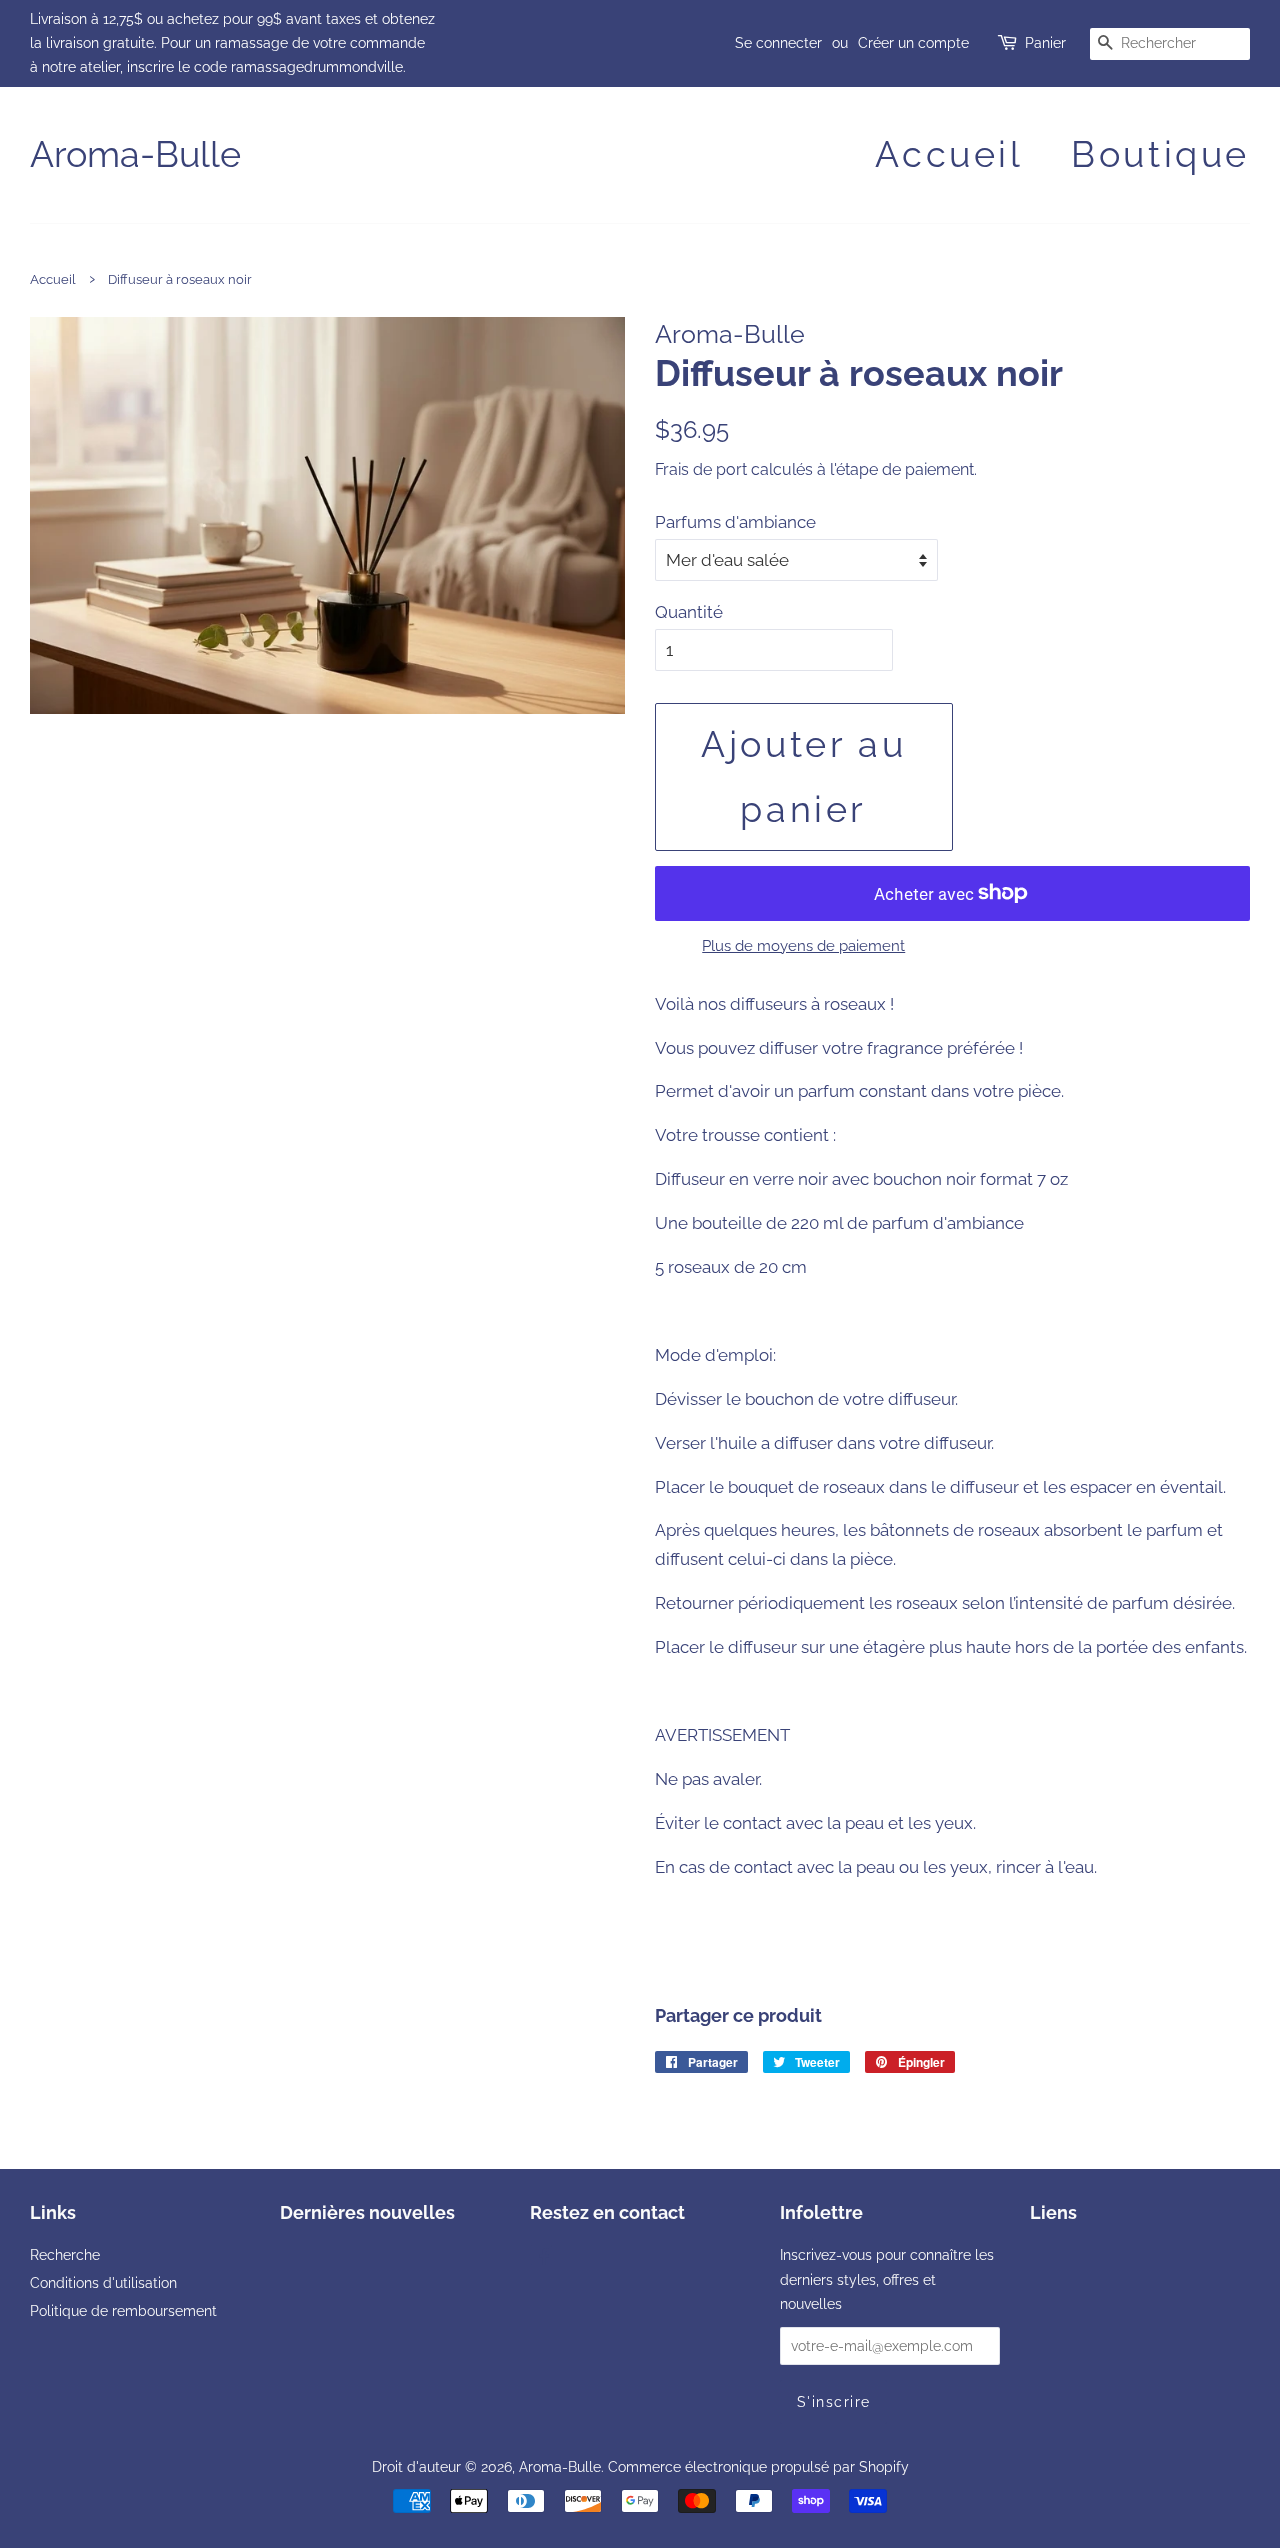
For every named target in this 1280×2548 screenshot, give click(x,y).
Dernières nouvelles (367, 2212)
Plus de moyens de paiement (803, 946)
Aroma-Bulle (135, 154)
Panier (1045, 43)
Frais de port (701, 469)
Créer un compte (913, 43)
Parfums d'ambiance (735, 522)
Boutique (1160, 154)
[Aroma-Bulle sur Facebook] (541, 2258)
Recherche (65, 2254)
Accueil (949, 154)
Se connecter (778, 43)
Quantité (689, 612)
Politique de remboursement (123, 2310)
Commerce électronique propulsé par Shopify (758, 2466)
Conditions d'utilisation (103, 2282)
